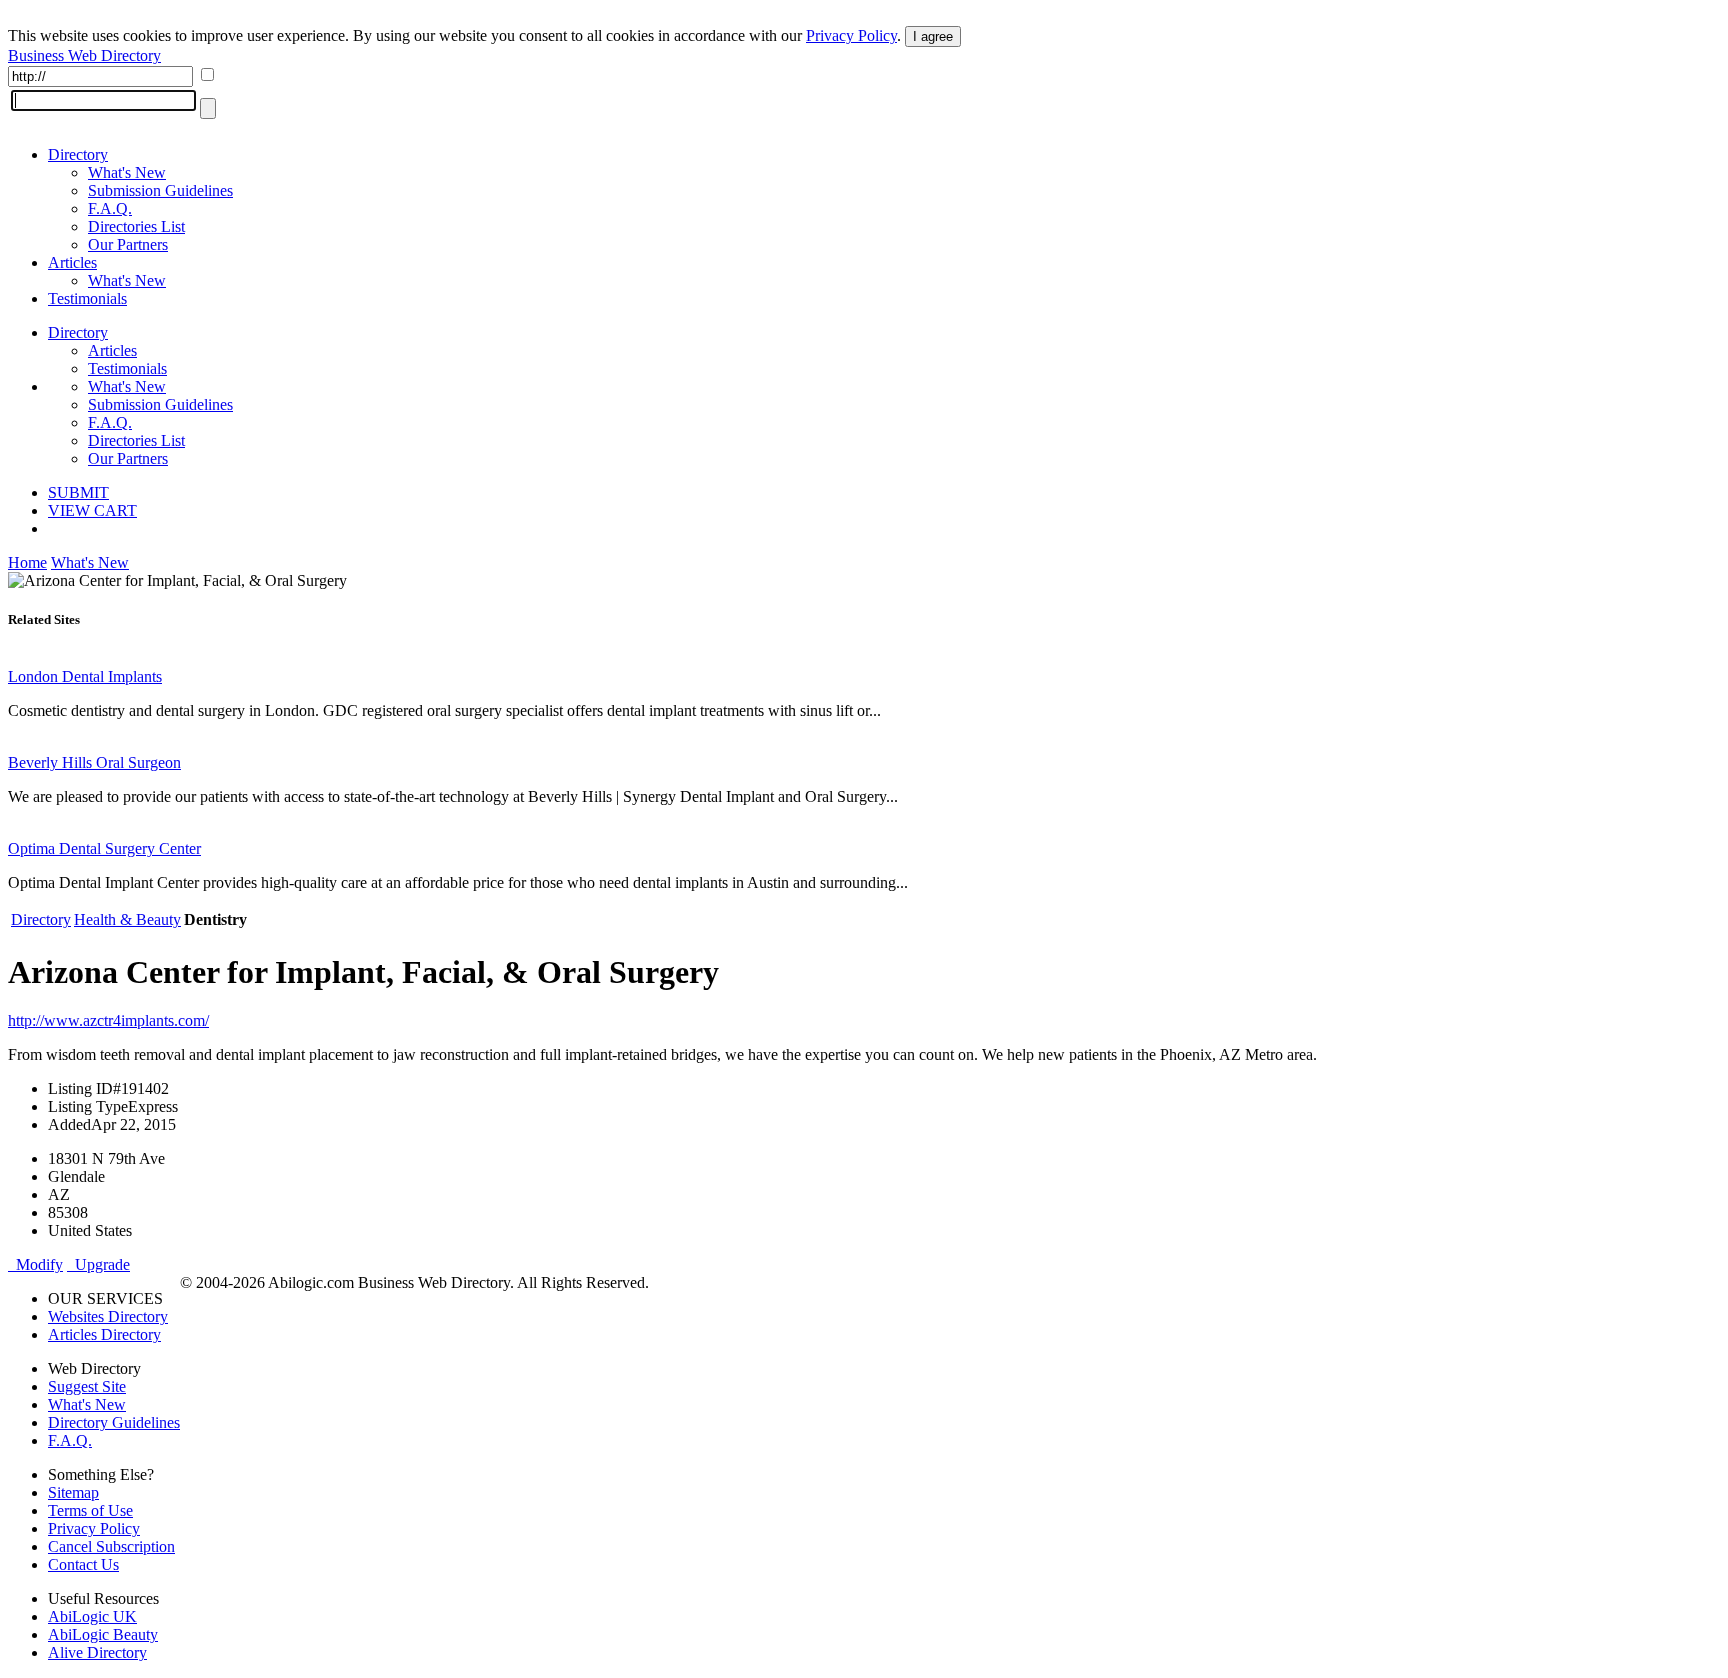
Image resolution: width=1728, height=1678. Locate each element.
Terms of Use (90, 1510)
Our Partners (128, 244)
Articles (72, 262)
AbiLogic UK (92, 1616)
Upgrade (98, 1264)
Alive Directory (97, 1652)
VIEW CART (92, 510)
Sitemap (73, 1492)
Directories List (136, 226)
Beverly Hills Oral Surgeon (94, 762)
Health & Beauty (127, 919)
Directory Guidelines (114, 1422)
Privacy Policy (851, 35)
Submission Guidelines (160, 190)
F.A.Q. (110, 208)
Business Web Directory (84, 55)
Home (27, 562)
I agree (933, 36)
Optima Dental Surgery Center (104, 848)
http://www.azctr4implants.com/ (108, 1020)
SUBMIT (78, 492)
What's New (127, 172)
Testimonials (87, 298)
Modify (35, 1264)
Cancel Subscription (111, 1546)
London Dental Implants (85, 676)
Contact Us (83, 1564)
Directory (78, 154)
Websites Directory (108, 1316)
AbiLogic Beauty (103, 1634)
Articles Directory (104, 1334)
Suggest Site (87, 1386)
